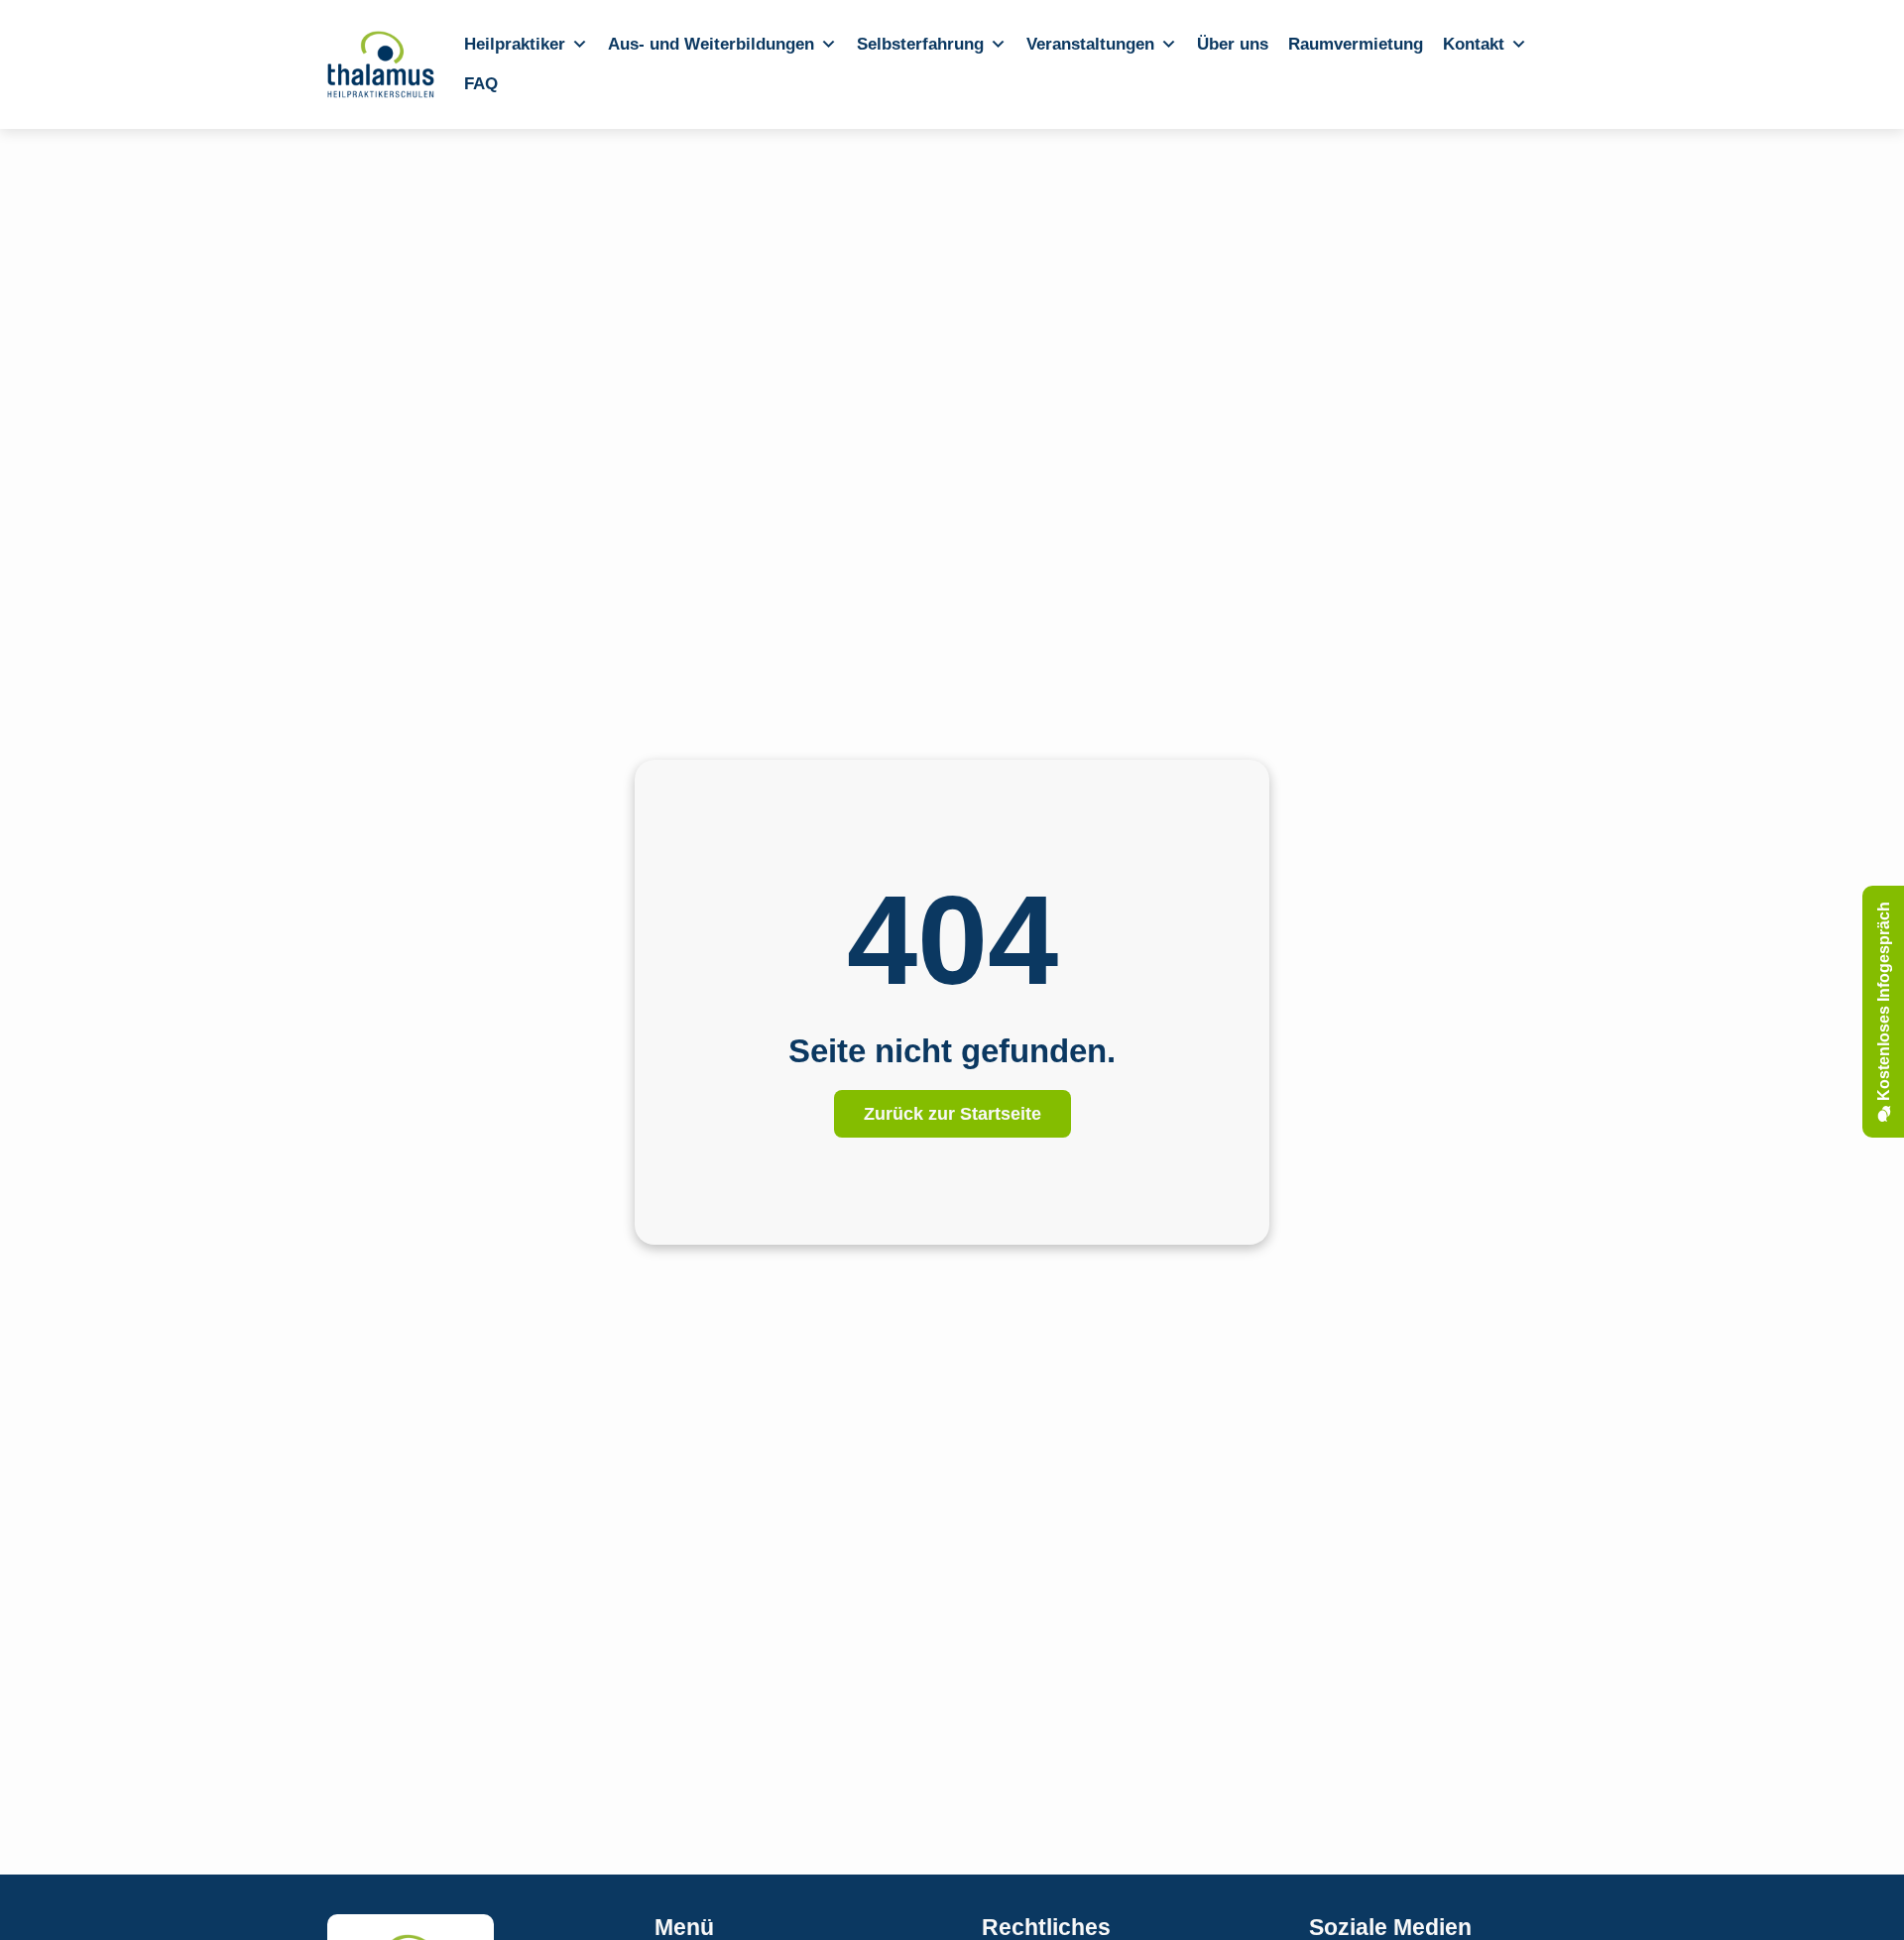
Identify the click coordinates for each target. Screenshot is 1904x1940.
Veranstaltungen (1090, 44)
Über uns (1233, 44)
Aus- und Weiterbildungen (711, 44)
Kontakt (1474, 44)
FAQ (481, 84)
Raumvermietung (1356, 44)
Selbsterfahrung (920, 44)
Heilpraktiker (515, 44)
